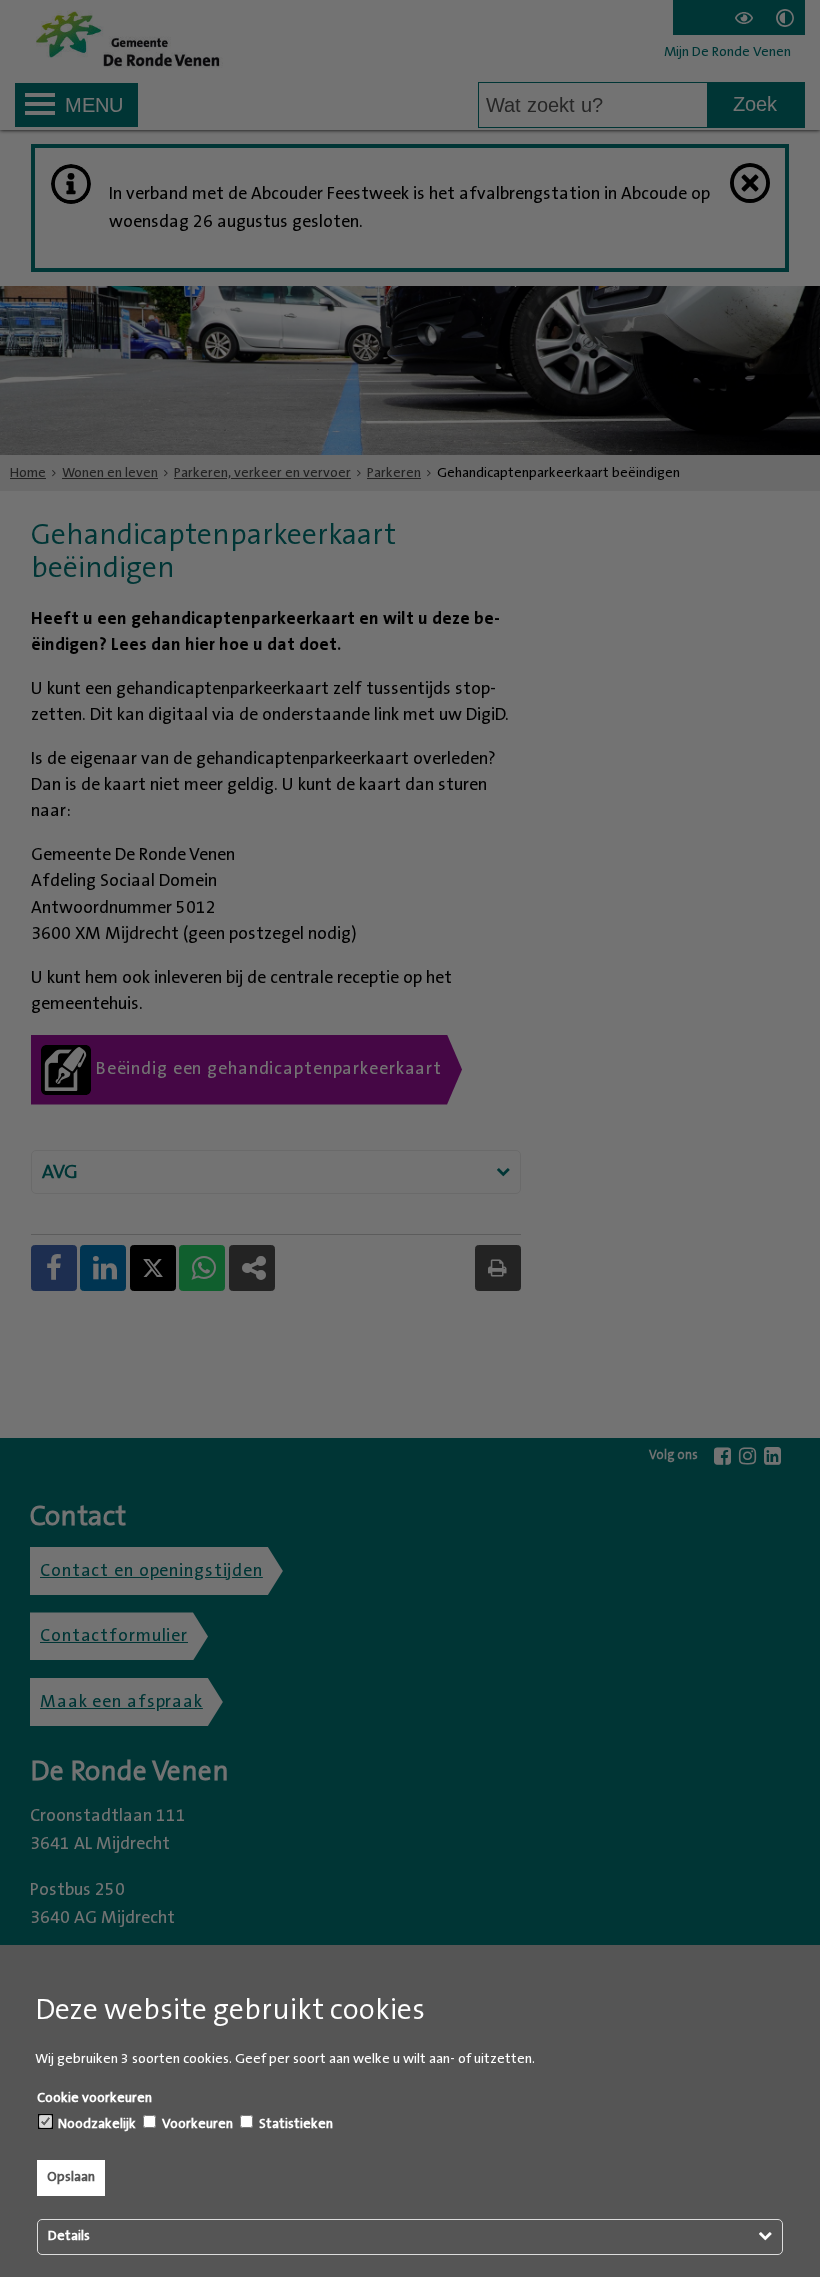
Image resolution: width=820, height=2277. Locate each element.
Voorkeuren (196, 2124)
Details (69, 2236)
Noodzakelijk (95, 2124)
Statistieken (294, 2124)
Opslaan (71, 2177)
